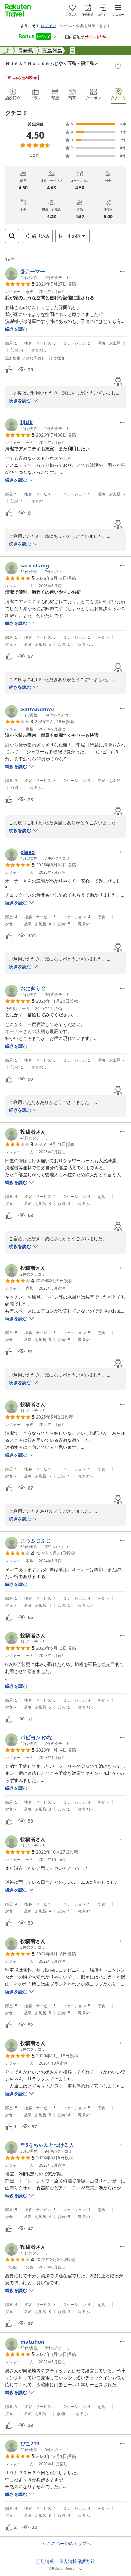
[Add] (118, 66)
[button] (38, 274)
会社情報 (45, 2561)
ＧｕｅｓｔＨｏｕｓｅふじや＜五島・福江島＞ (52, 63)
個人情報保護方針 (77, 2561)
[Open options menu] (122, 271)
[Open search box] (12, 236)
